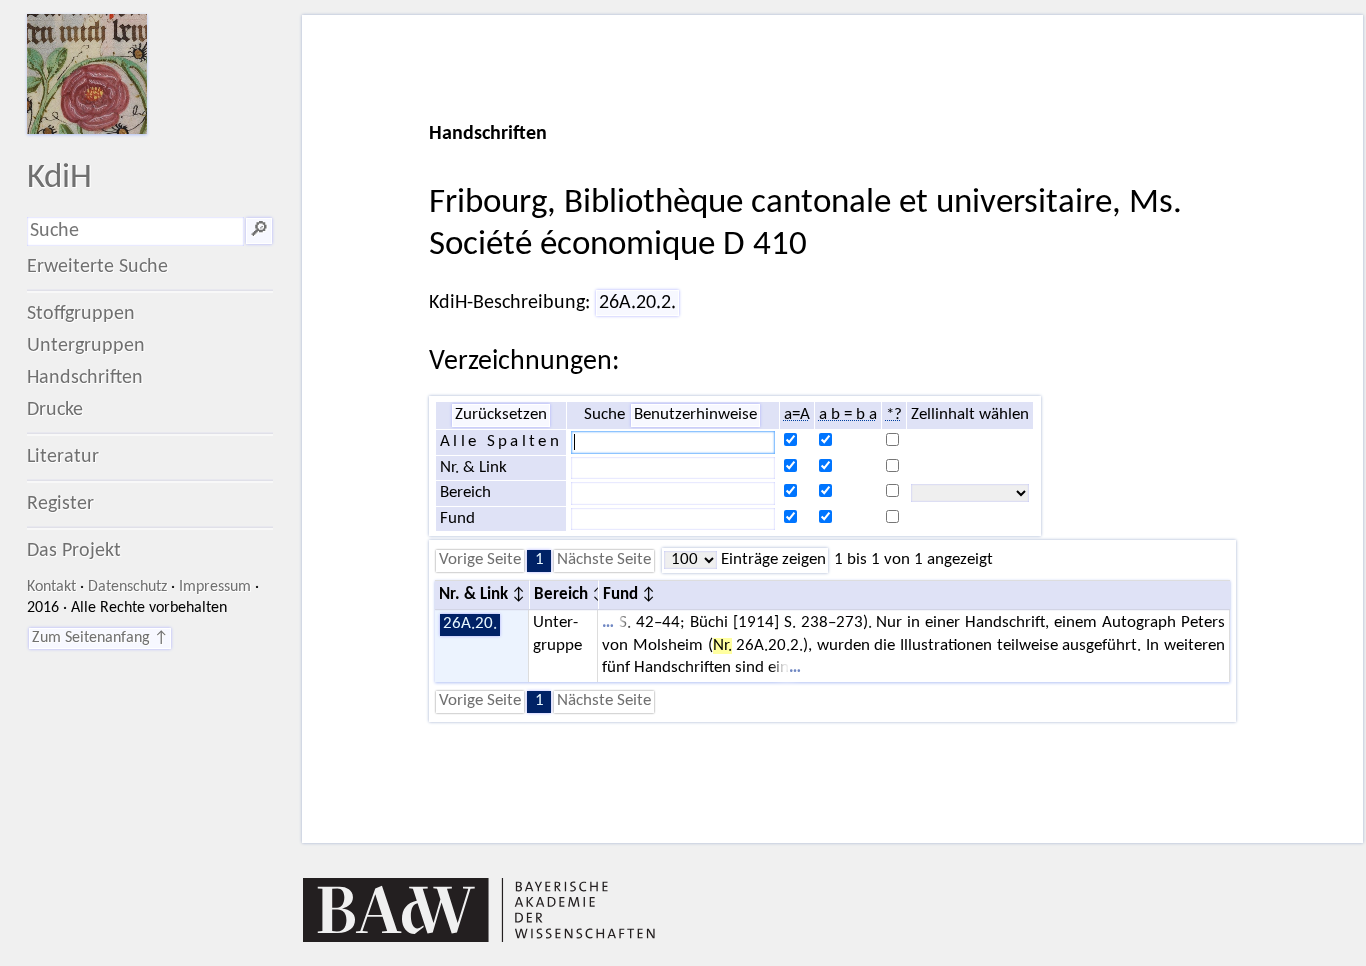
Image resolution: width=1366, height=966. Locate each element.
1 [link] (539, 560)
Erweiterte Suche (97, 267)
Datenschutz (127, 587)
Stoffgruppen (81, 314)
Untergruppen (86, 346)
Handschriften (85, 378)
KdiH (59, 178)
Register (60, 504)
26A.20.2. (637, 303)
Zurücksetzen (501, 415)
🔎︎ (259, 231)
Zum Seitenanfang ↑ (100, 638)
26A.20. (470, 624)
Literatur (63, 457)
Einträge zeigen (771, 560)
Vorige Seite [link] (480, 560)
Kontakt (51, 587)
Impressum (215, 587)
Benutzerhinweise (695, 415)
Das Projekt (74, 551)
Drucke (55, 410)
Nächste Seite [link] (604, 560)
